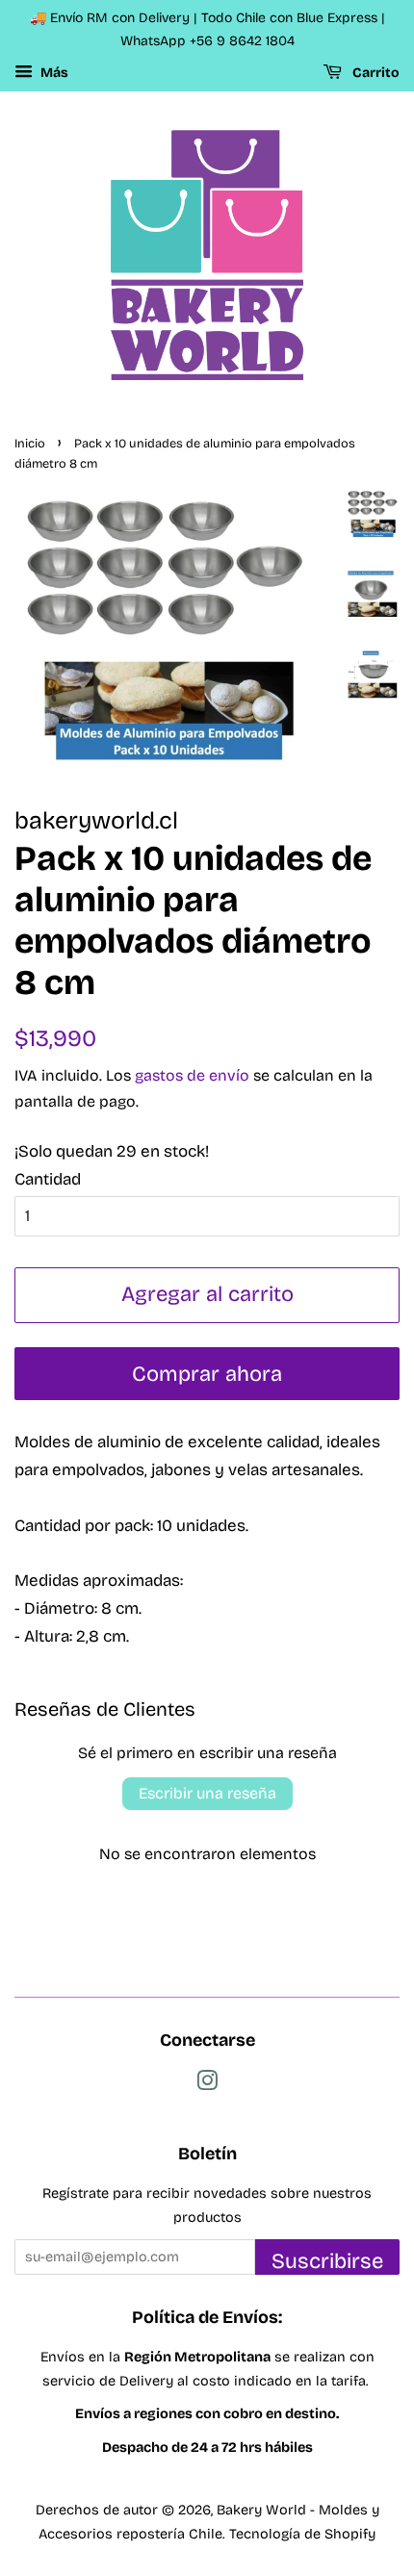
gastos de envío (192, 1075)
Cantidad (48, 1179)
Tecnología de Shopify (302, 2534)
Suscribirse (327, 2261)
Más (53, 73)
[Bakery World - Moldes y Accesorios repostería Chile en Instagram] (207, 2085)
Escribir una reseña (207, 1793)
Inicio (30, 443)
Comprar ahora (207, 1374)
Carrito (375, 73)
